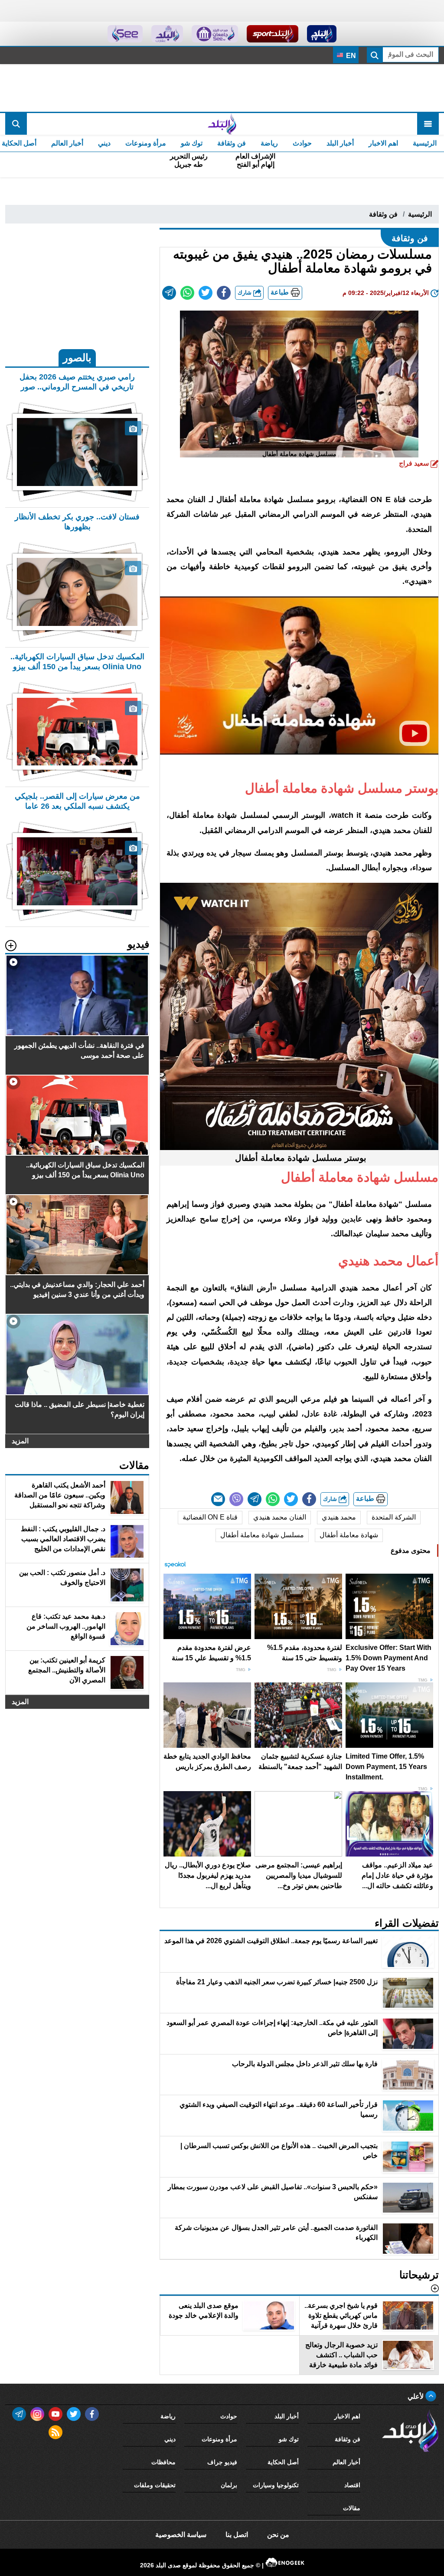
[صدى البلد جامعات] (215, 34)
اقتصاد (352, 2485)
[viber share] (236, 1499)
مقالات (352, 2508)
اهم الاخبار (383, 143)
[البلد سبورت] (273, 34)
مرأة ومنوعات (146, 143)
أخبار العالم (67, 143)
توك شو (192, 143)
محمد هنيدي (339, 1517)
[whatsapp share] (187, 293)
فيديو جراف (222, 2462)
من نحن (278, 2535)
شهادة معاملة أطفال (349, 1535)
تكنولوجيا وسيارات (276, 2485)
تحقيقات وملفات (155, 2485)
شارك (245, 293)
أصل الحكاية (283, 2462)
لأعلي (416, 2396)
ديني (104, 143)
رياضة (269, 143)
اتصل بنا (237, 2535)
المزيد (20, 1441)
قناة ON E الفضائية (210, 1517)
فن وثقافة (232, 143)
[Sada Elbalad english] (125, 34)
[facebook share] (224, 293)
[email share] (169, 293)
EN (350, 56)
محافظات (163, 2462)
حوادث (302, 143)
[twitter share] (206, 293)
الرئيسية (425, 143)
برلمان (229, 2485)
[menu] (428, 124)
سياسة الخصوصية (181, 2535)
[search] (16, 124)
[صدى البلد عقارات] (167, 34)
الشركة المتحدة (394, 1517)
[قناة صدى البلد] (322, 34)
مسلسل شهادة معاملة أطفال (262, 1535)
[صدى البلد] (222, 124)
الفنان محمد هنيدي (280, 1517)
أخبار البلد (340, 143)
